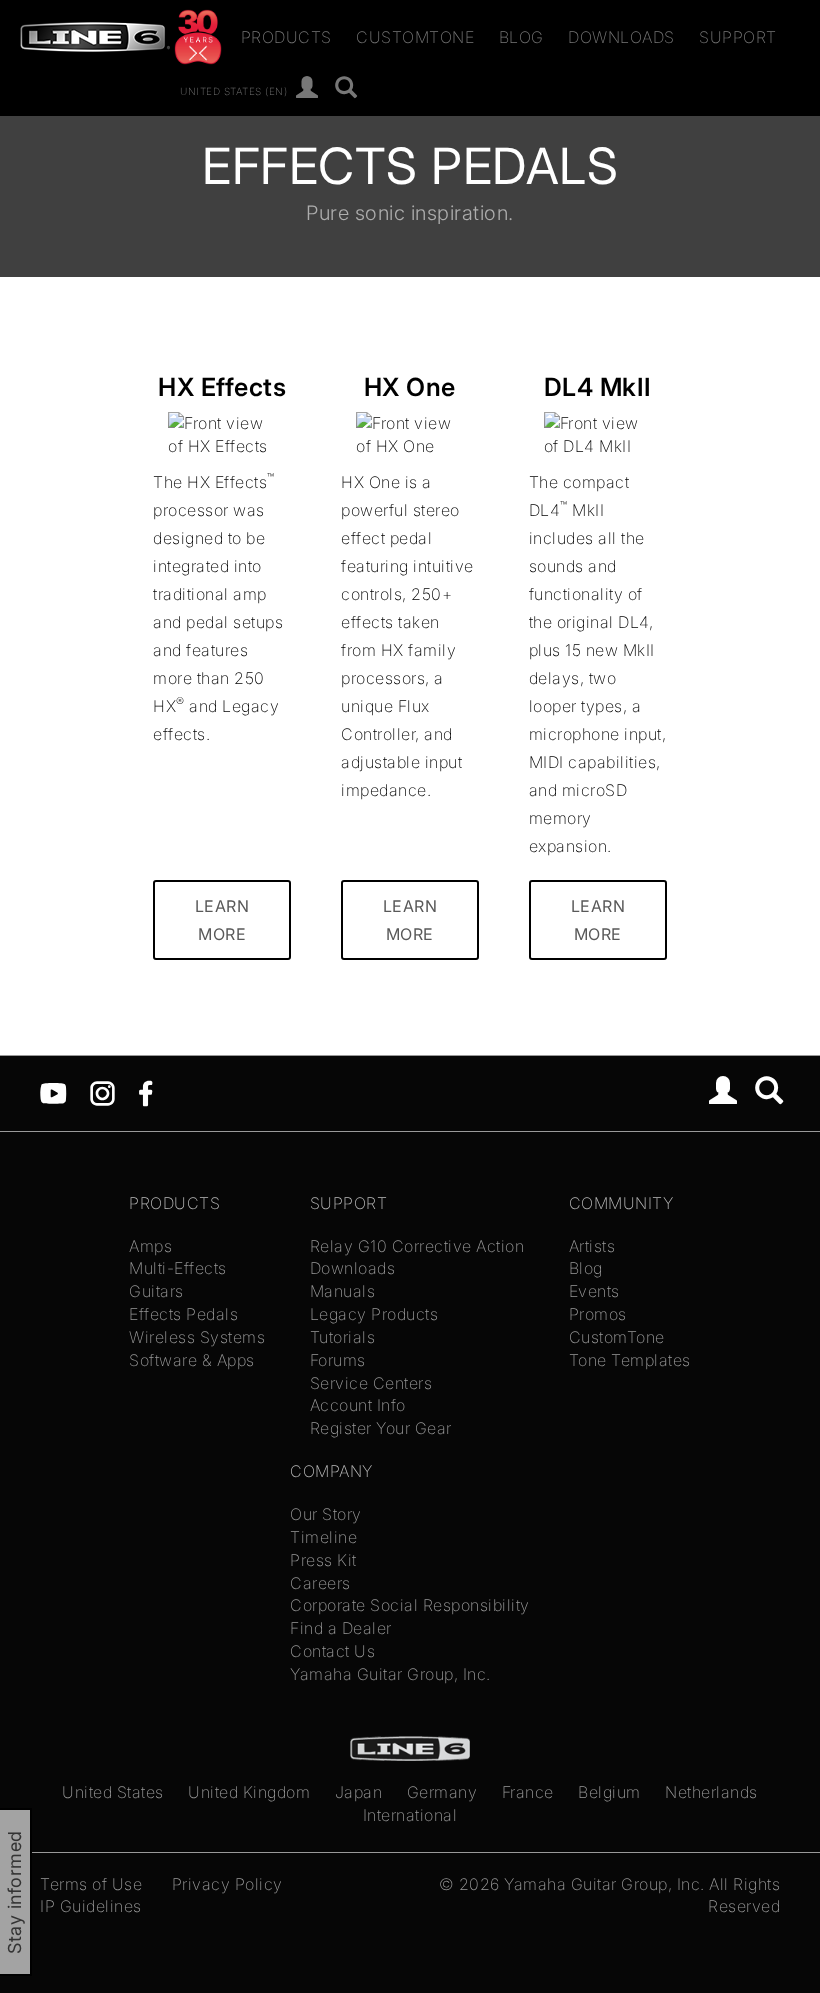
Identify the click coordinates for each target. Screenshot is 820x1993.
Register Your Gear (381, 1428)
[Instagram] (102, 1092)
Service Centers (371, 1383)
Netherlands (711, 1792)
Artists (592, 1246)
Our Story (326, 1514)
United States (113, 1792)
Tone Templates (630, 1360)
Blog (521, 37)
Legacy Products (374, 1314)
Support (738, 37)
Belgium (609, 1792)
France (528, 1792)
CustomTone (415, 37)
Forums (338, 1360)
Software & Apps (192, 1360)
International (410, 1815)
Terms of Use (91, 1884)
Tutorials (343, 1337)
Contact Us (332, 1651)
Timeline (323, 1537)
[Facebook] (145, 1092)
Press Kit (323, 1560)
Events (594, 1291)
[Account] (307, 88)
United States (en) (233, 90)
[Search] (346, 88)
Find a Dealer (341, 1628)
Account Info (358, 1405)
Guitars (156, 1291)
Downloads (621, 37)
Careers (320, 1583)
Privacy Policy (227, 1884)
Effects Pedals (183, 1314)
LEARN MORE (222, 920)
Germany (442, 1792)
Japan (359, 1792)
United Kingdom (249, 1792)
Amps (150, 1246)
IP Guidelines (91, 1906)
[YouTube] (53, 1092)
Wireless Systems (197, 1337)
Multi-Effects (178, 1268)
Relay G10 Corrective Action (417, 1246)
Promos (598, 1314)
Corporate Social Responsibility (410, 1605)
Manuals (343, 1291)
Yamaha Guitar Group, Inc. (390, 1674)
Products (286, 37)
